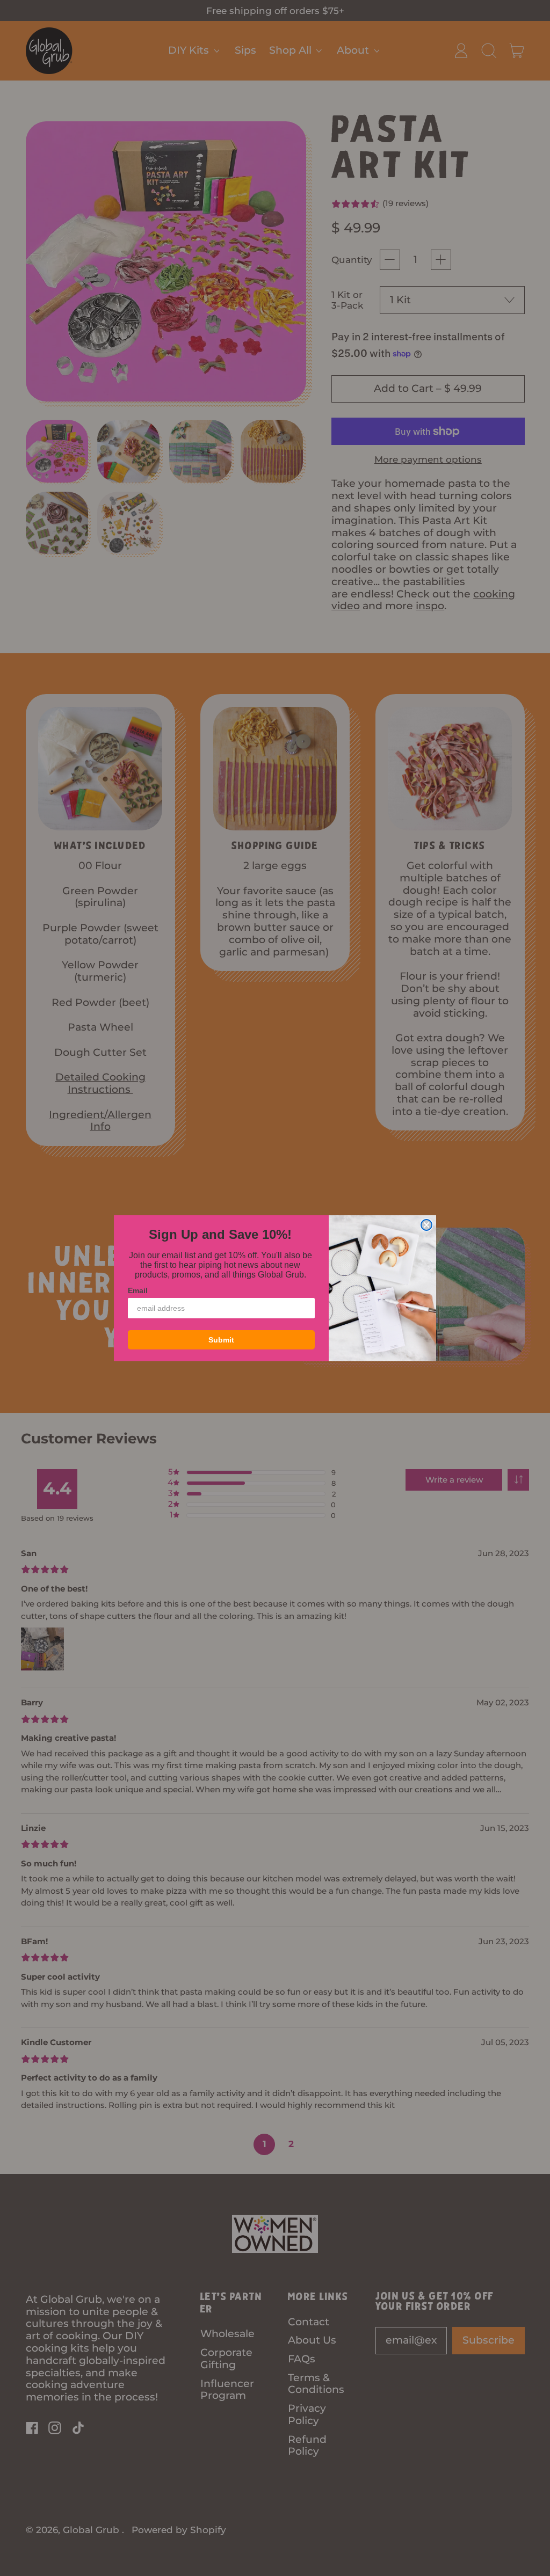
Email (138, 1290)
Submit (221, 1340)
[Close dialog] (426, 1225)
